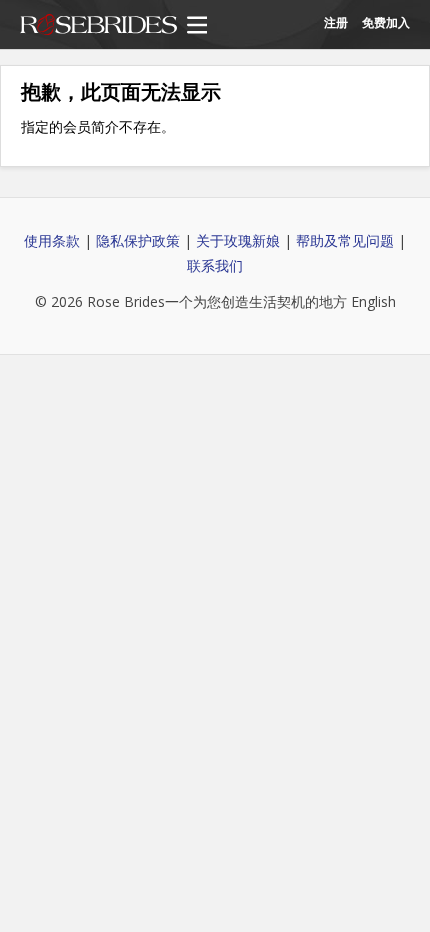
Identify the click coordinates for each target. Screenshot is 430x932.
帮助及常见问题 (345, 240)
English (373, 301)
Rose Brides (98, 26)
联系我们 (215, 265)
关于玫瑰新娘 (238, 240)
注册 (336, 22)
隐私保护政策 (138, 240)
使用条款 (52, 240)
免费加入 (386, 22)
